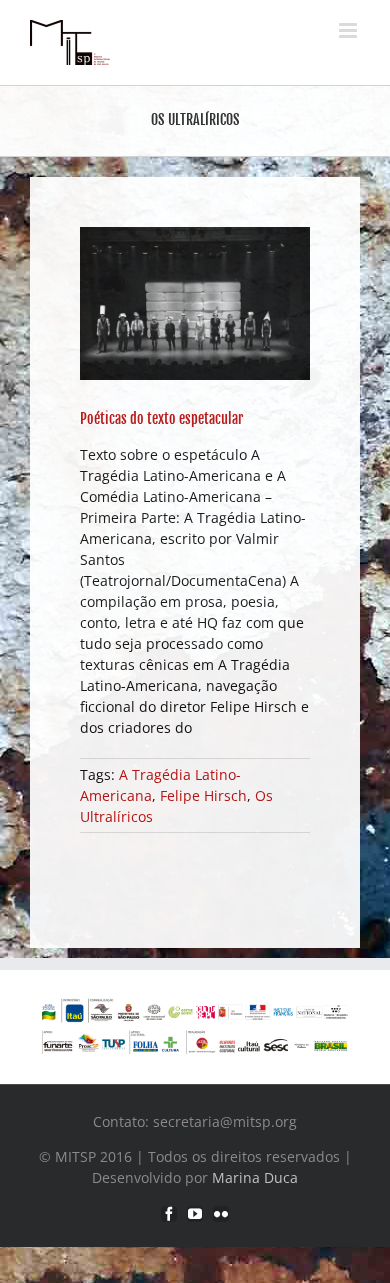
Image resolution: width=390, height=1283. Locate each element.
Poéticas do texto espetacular (161, 418)
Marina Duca (255, 1177)
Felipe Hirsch (203, 795)
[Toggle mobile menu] (349, 30)
